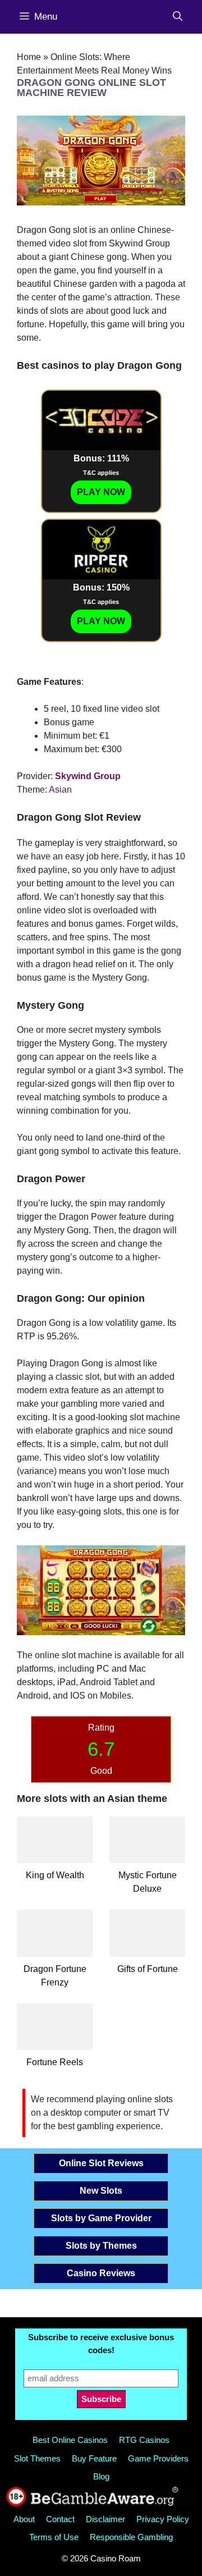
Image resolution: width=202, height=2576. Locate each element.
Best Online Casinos (70, 2440)
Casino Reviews (101, 2273)
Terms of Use (54, 2537)
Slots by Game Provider (101, 2218)
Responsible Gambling (131, 2537)
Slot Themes (37, 2458)
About (24, 2519)
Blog (101, 2476)
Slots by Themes (101, 2246)
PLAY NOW (101, 492)
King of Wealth (55, 1875)
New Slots (101, 2191)
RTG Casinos (144, 2440)
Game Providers (158, 2458)
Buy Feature (94, 2458)
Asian (60, 790)
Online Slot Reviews (101, 2163)
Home (29, 57)
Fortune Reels (55, 2062)
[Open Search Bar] (178, 17)
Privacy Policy (163, 2519)
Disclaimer (105, 2519)
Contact (60, 2519)
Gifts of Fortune (148, 1969)
